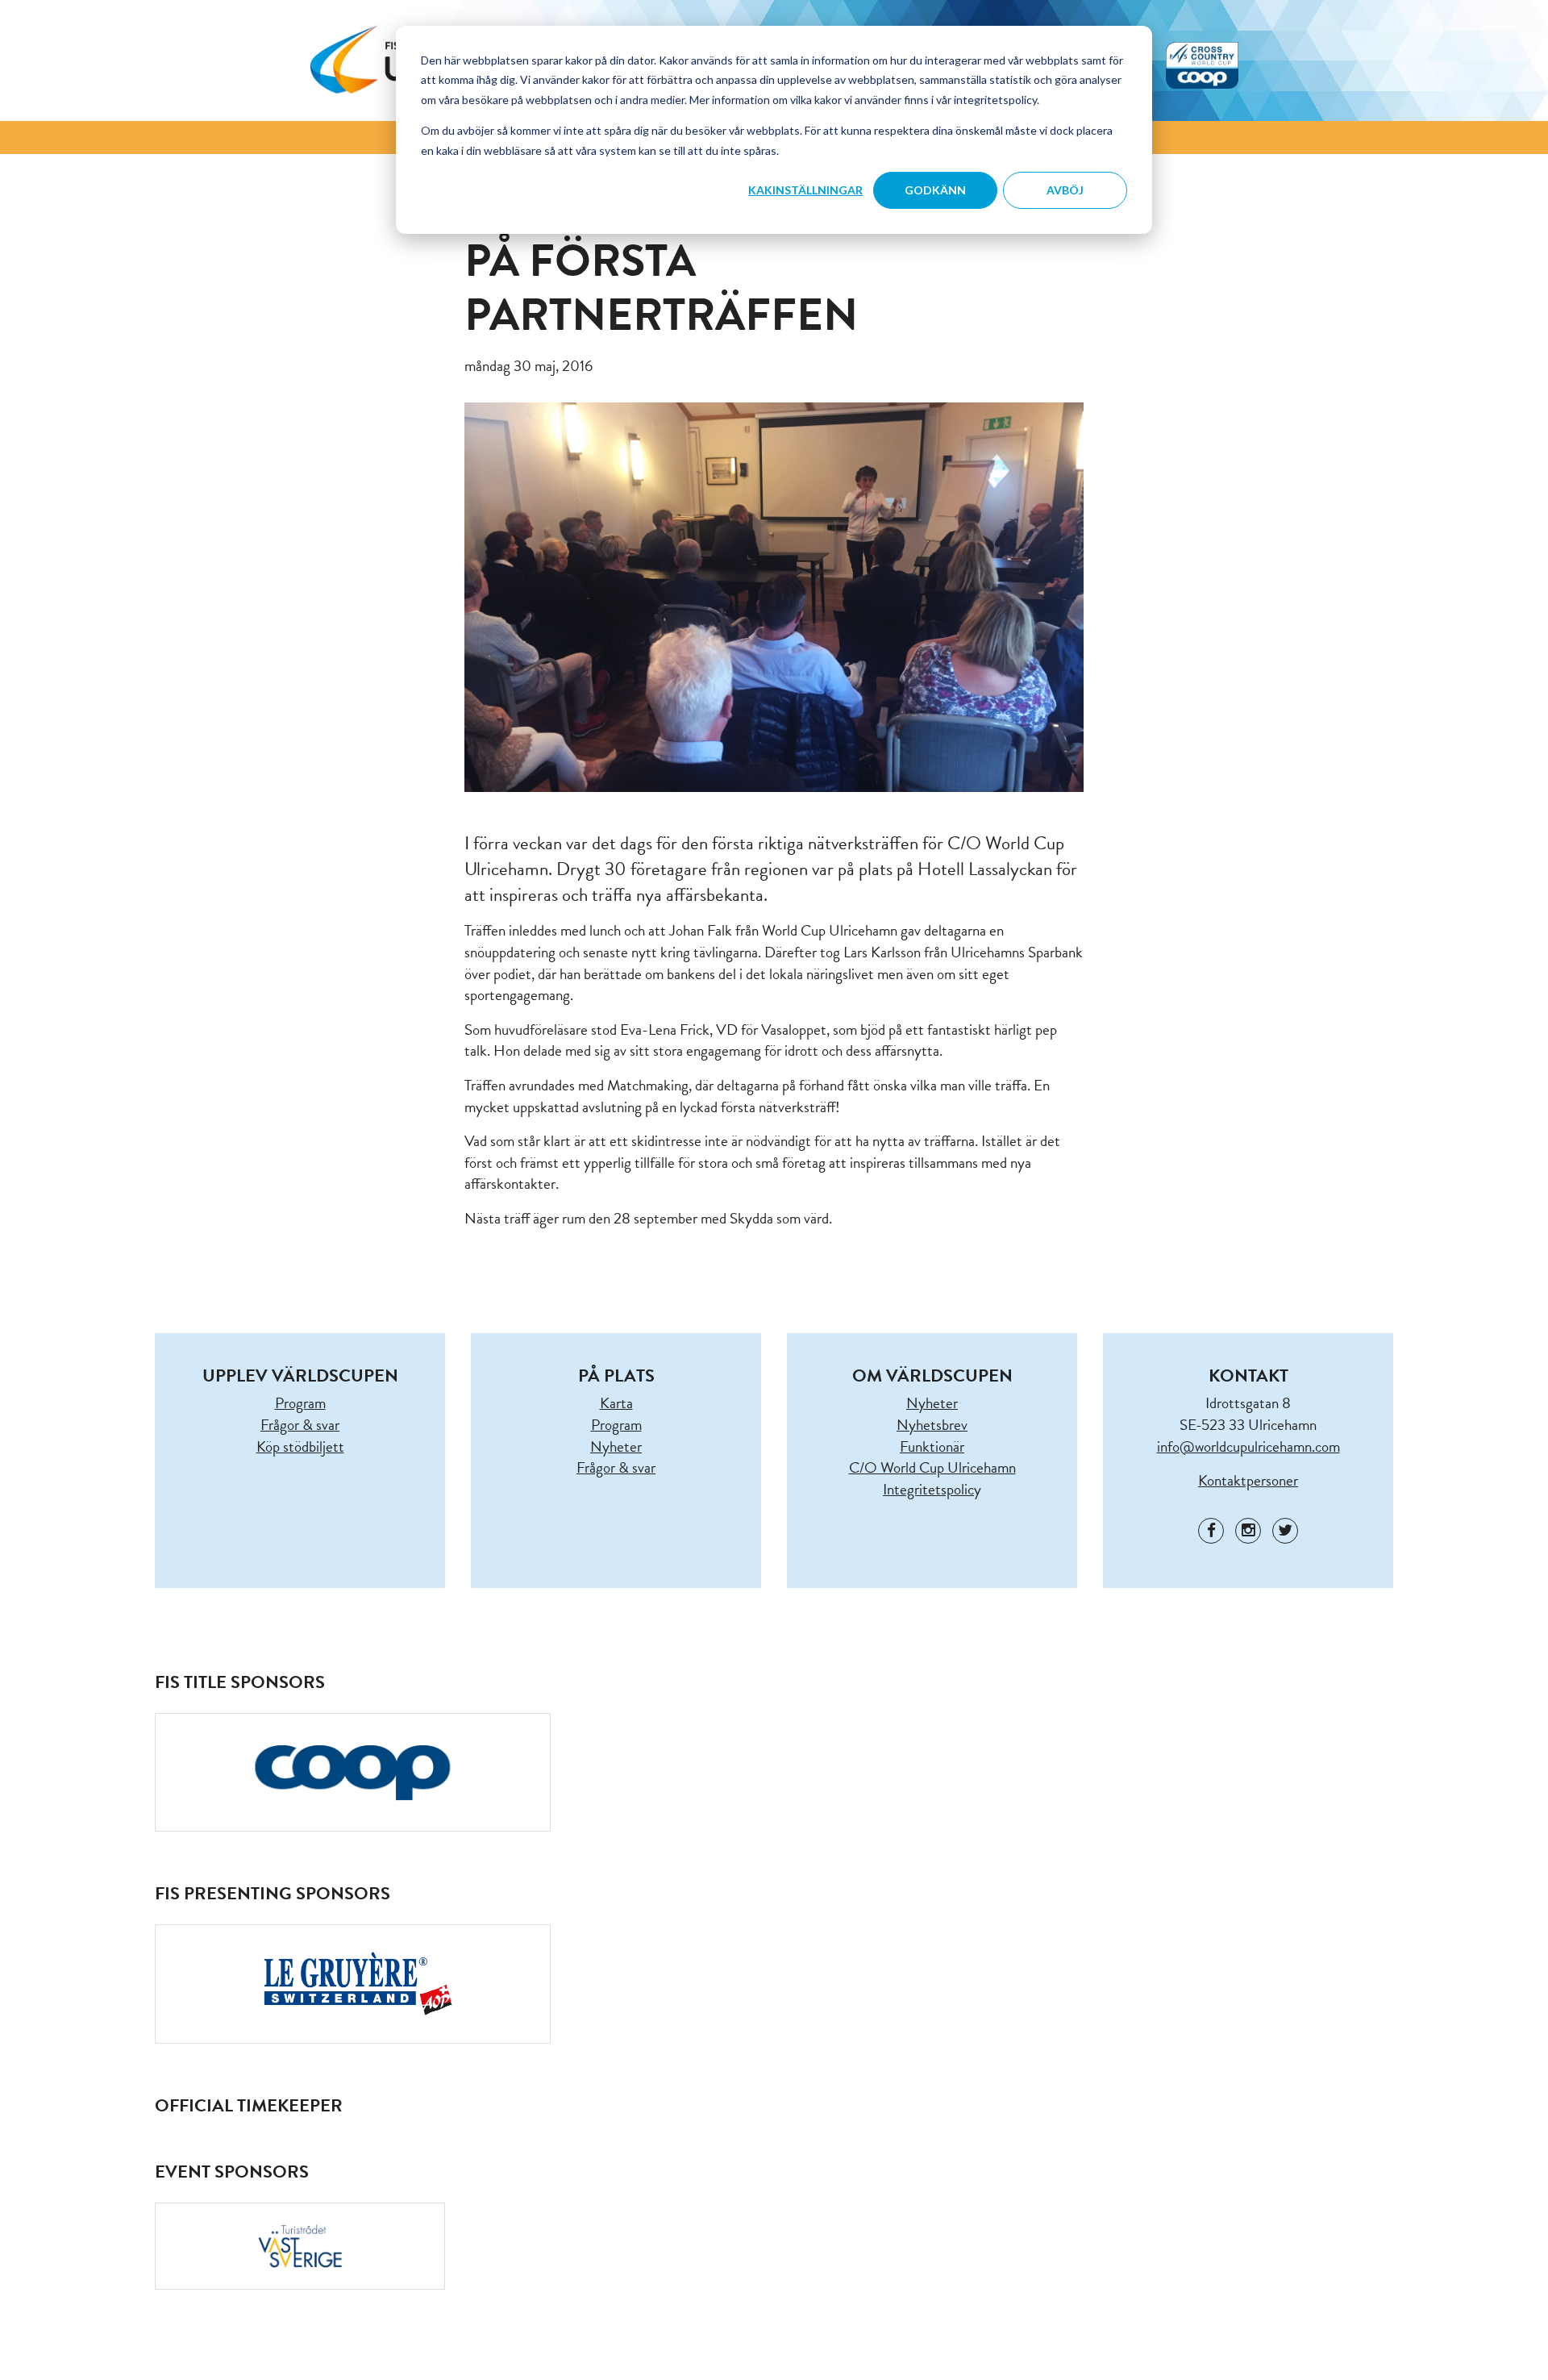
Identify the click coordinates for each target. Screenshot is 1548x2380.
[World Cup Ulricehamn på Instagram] (1248, 1531)
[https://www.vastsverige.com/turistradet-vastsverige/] (300, 2246)
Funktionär (932, 1446)
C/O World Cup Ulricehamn (932, 1467)
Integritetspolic (928, 1489)
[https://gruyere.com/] (353, 1984)
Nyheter (616, 1446)
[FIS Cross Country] (1202, 63)
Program (300, 1403)
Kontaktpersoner (1248, 1480)
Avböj (1065, 190)
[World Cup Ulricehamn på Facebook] (1211, 1531)
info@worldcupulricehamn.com (1248, 1446)
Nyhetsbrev (932, 1425)
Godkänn (935, 190)
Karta (616, 1403)
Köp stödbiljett (300, 1446)
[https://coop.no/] (353, 1772)
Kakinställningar (805, 190)
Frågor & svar (300, 1425)
